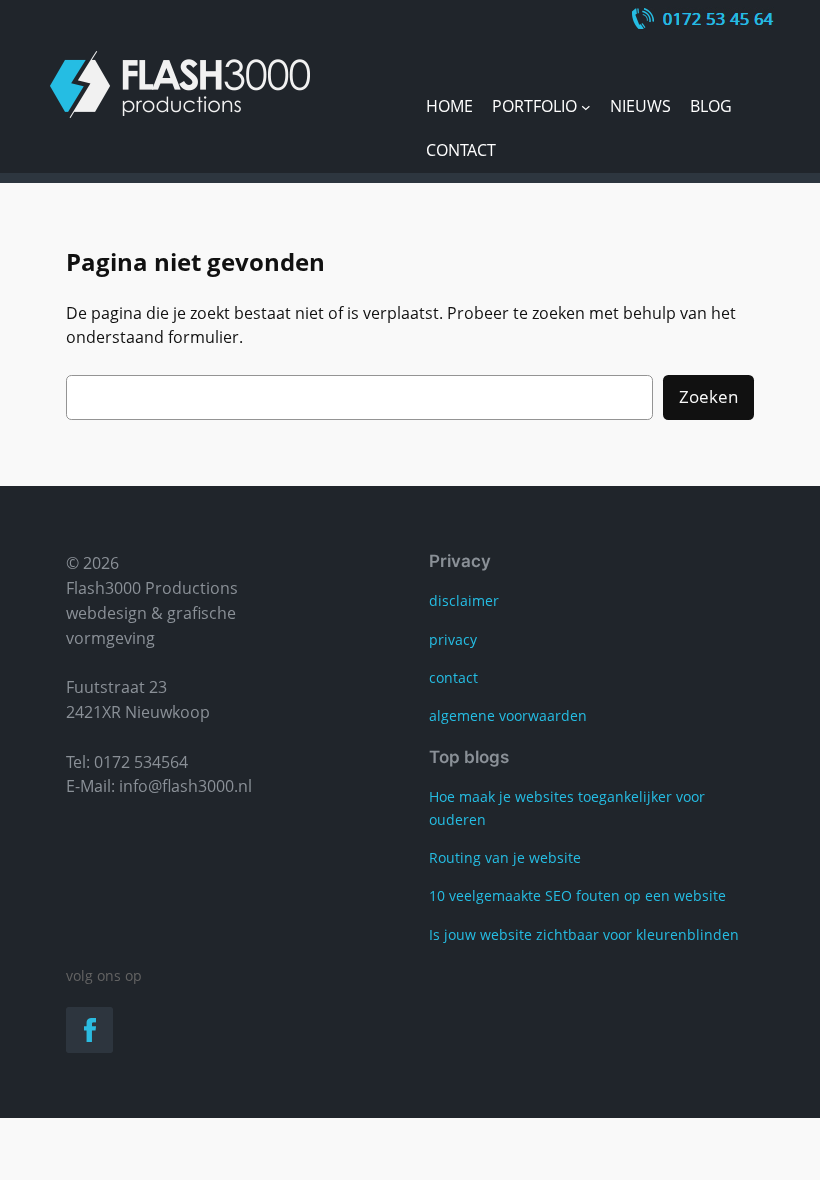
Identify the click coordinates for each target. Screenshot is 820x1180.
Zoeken (708, 396)
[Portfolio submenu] (586, 107)
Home (449, 106)
